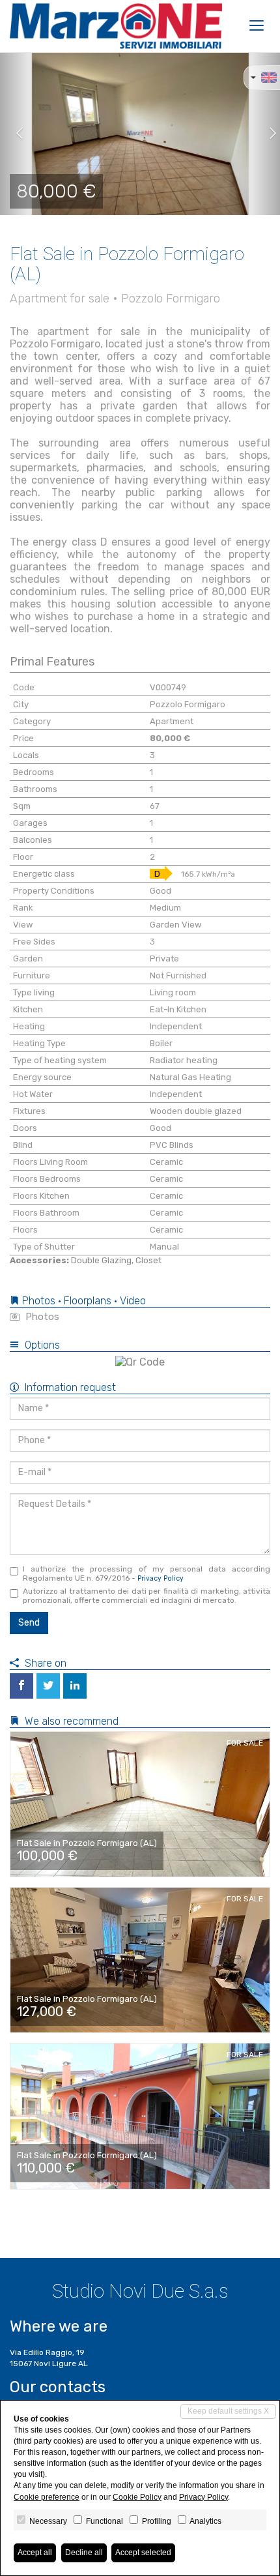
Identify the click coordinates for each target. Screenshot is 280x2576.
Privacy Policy (161, 1578)
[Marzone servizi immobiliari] (116, 26)
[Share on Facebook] (21, 1686)
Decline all (84, 2553)
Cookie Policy (137, 2497)
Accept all (35, 2553)
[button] (14, 134)
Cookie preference (47, 2497)
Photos (41, 1317)
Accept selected (143, 2553)
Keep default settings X (228, 2411)
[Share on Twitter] (48, 1686)
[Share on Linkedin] (75, 1686)
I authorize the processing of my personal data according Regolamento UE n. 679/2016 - (147, 1573)
